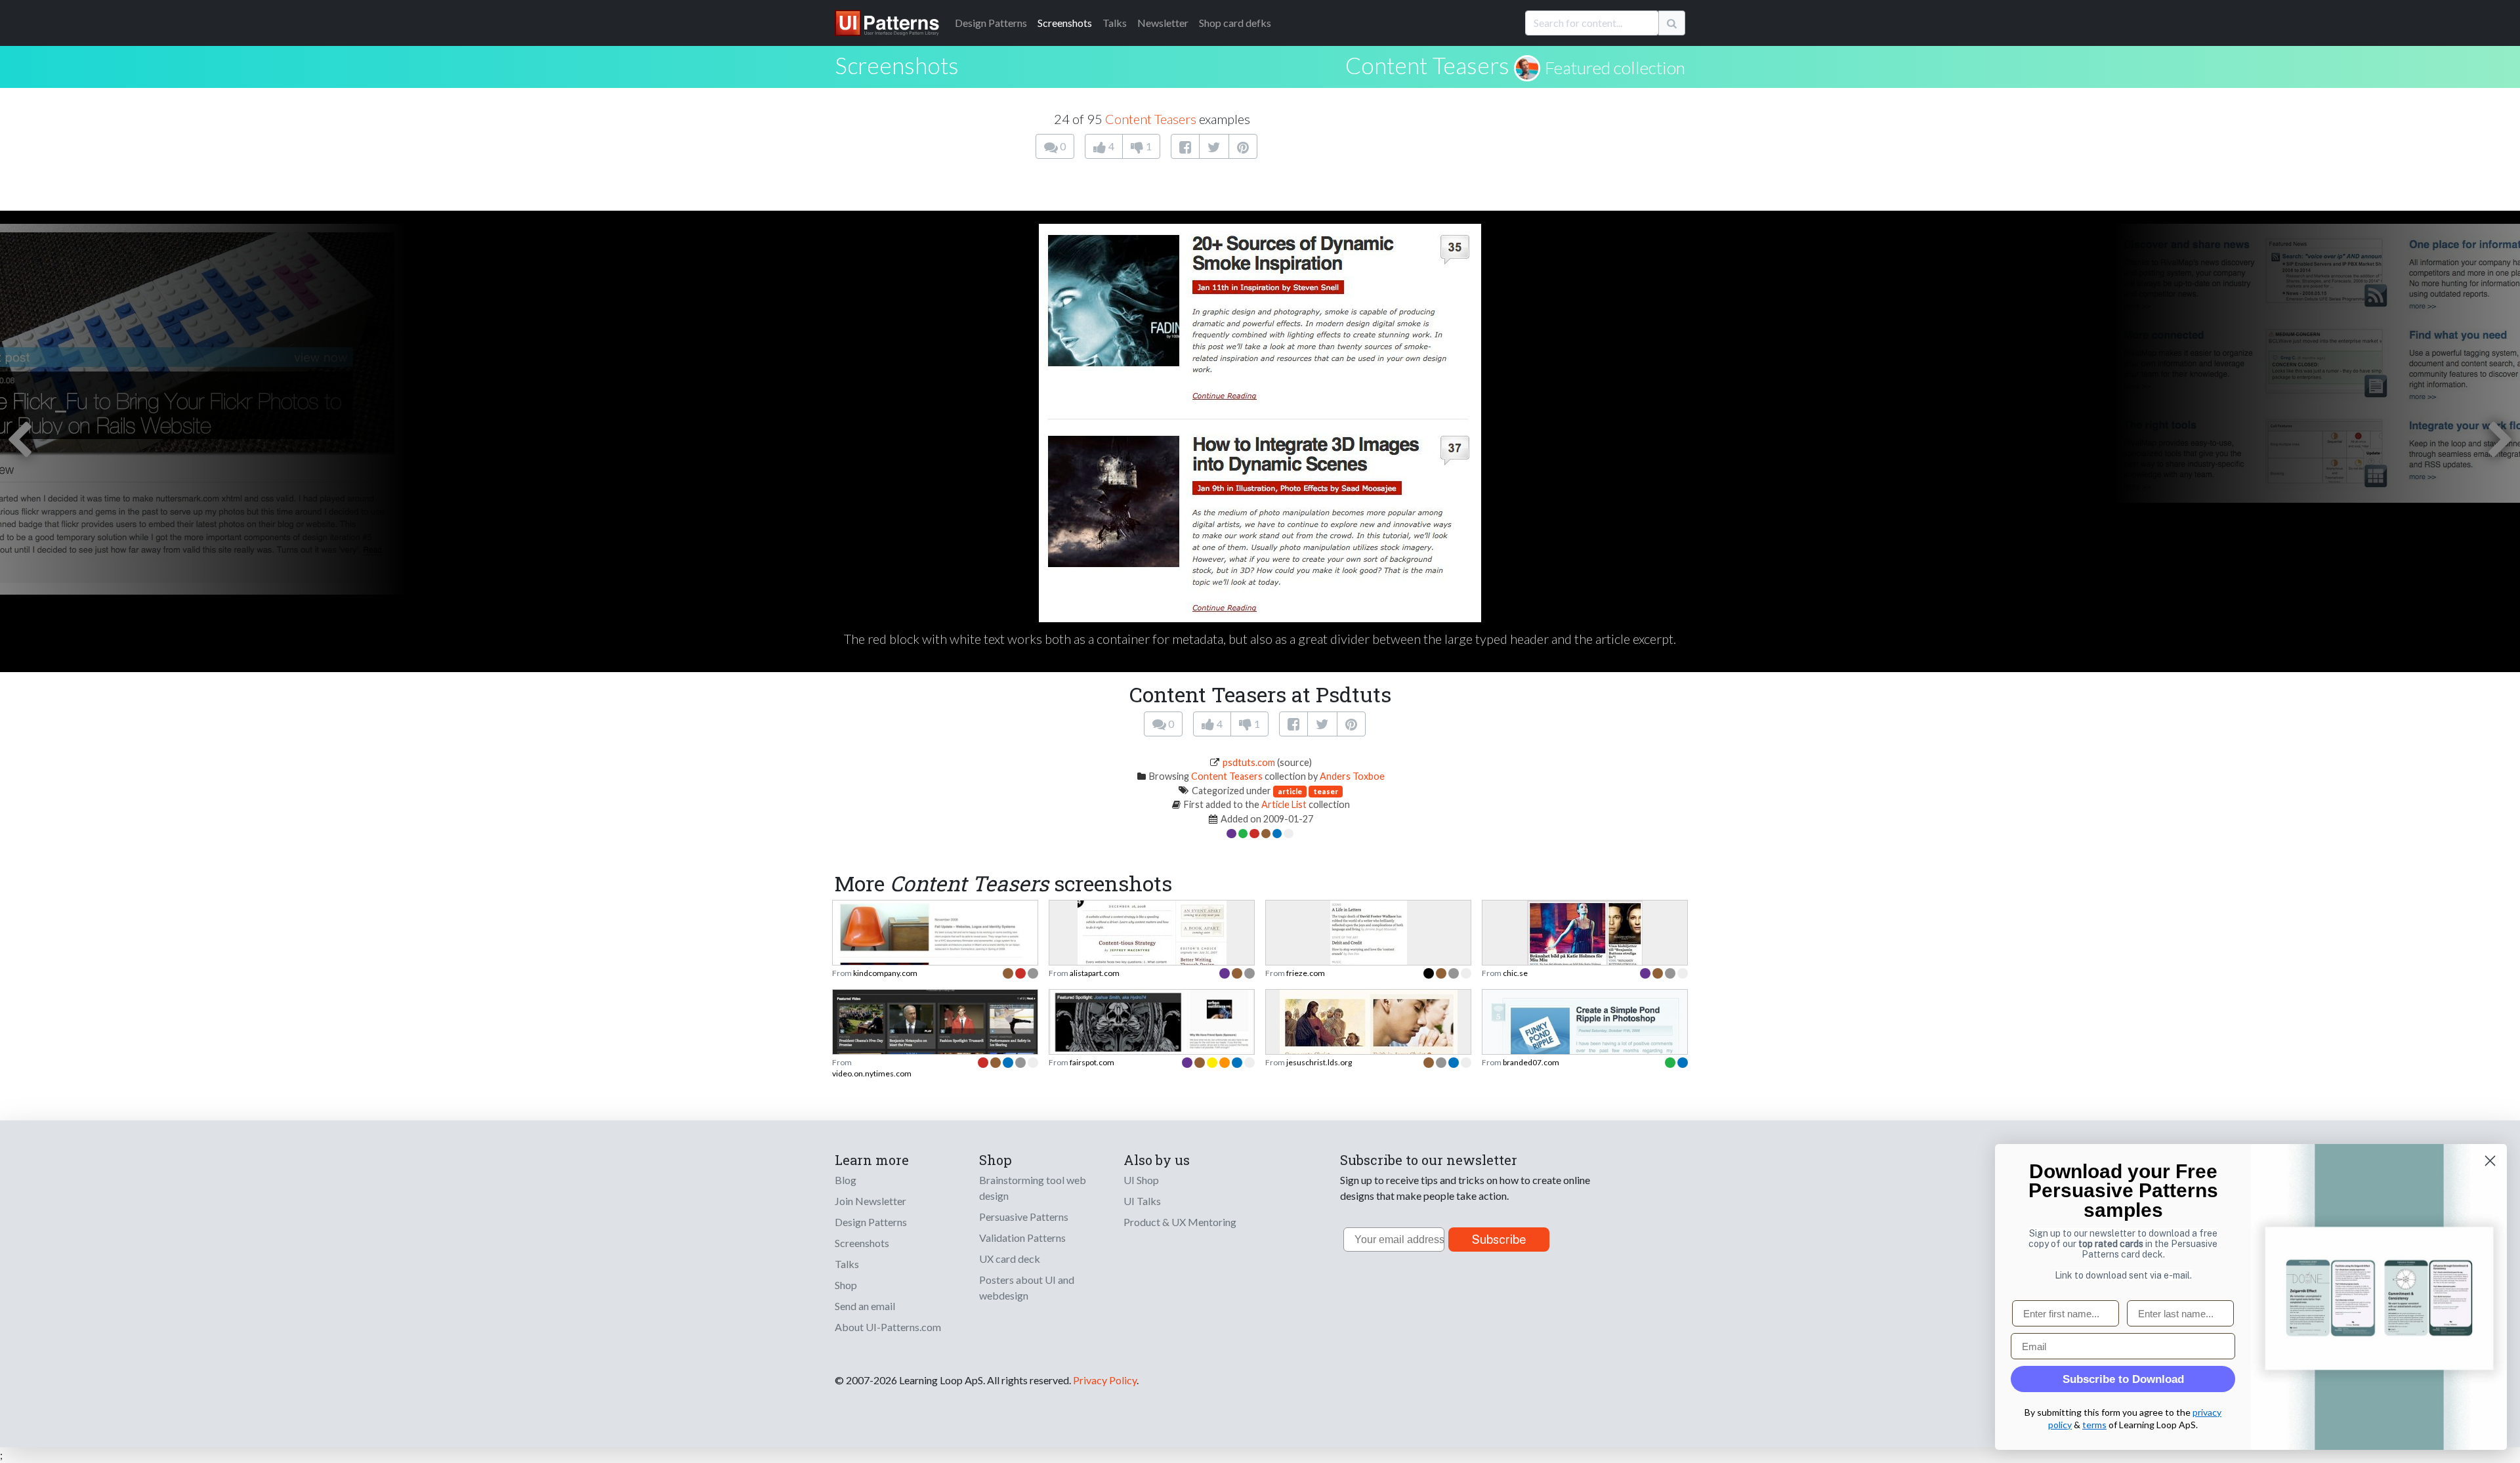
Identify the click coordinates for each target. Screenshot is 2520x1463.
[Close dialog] (2490, 1161)
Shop (846, 1285)
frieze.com (1306, 973)
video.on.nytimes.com (872, 1073)
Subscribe (1499, 1240)
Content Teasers (1427, 65)
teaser (1326, 791)
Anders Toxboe (1352, 776)
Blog (846, 1180)
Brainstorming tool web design (1033, 1188)
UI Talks (1142, 1201)
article (1290, 791)
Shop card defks (1235, 23)
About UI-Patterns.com (888, 1327)
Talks (1115, 23)
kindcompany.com (885, 973)
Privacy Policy (1105, 1380)
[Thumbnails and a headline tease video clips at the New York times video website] (935, 1043)
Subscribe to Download (2123, 1379)
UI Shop (1141, 1180)
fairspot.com (1092, 1062)
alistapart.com (1095, 973)
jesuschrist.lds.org (1319, 1062)
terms (2094, 1425)
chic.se (1515, 973)
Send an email (865, 1306)
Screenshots (1065, 23)
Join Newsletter (871, 1201)
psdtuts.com (1249, 762)
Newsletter (1163, 23)
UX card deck (1010, 1259)
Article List (1284, 804)
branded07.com (1531, 1062)
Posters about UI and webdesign (1027, 1287)
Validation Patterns (1022, 1238)
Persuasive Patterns (1024, 1217)
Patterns (991, 23)
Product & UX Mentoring (1180, 1222)
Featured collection (1615, 68)
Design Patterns (871, 1222)
